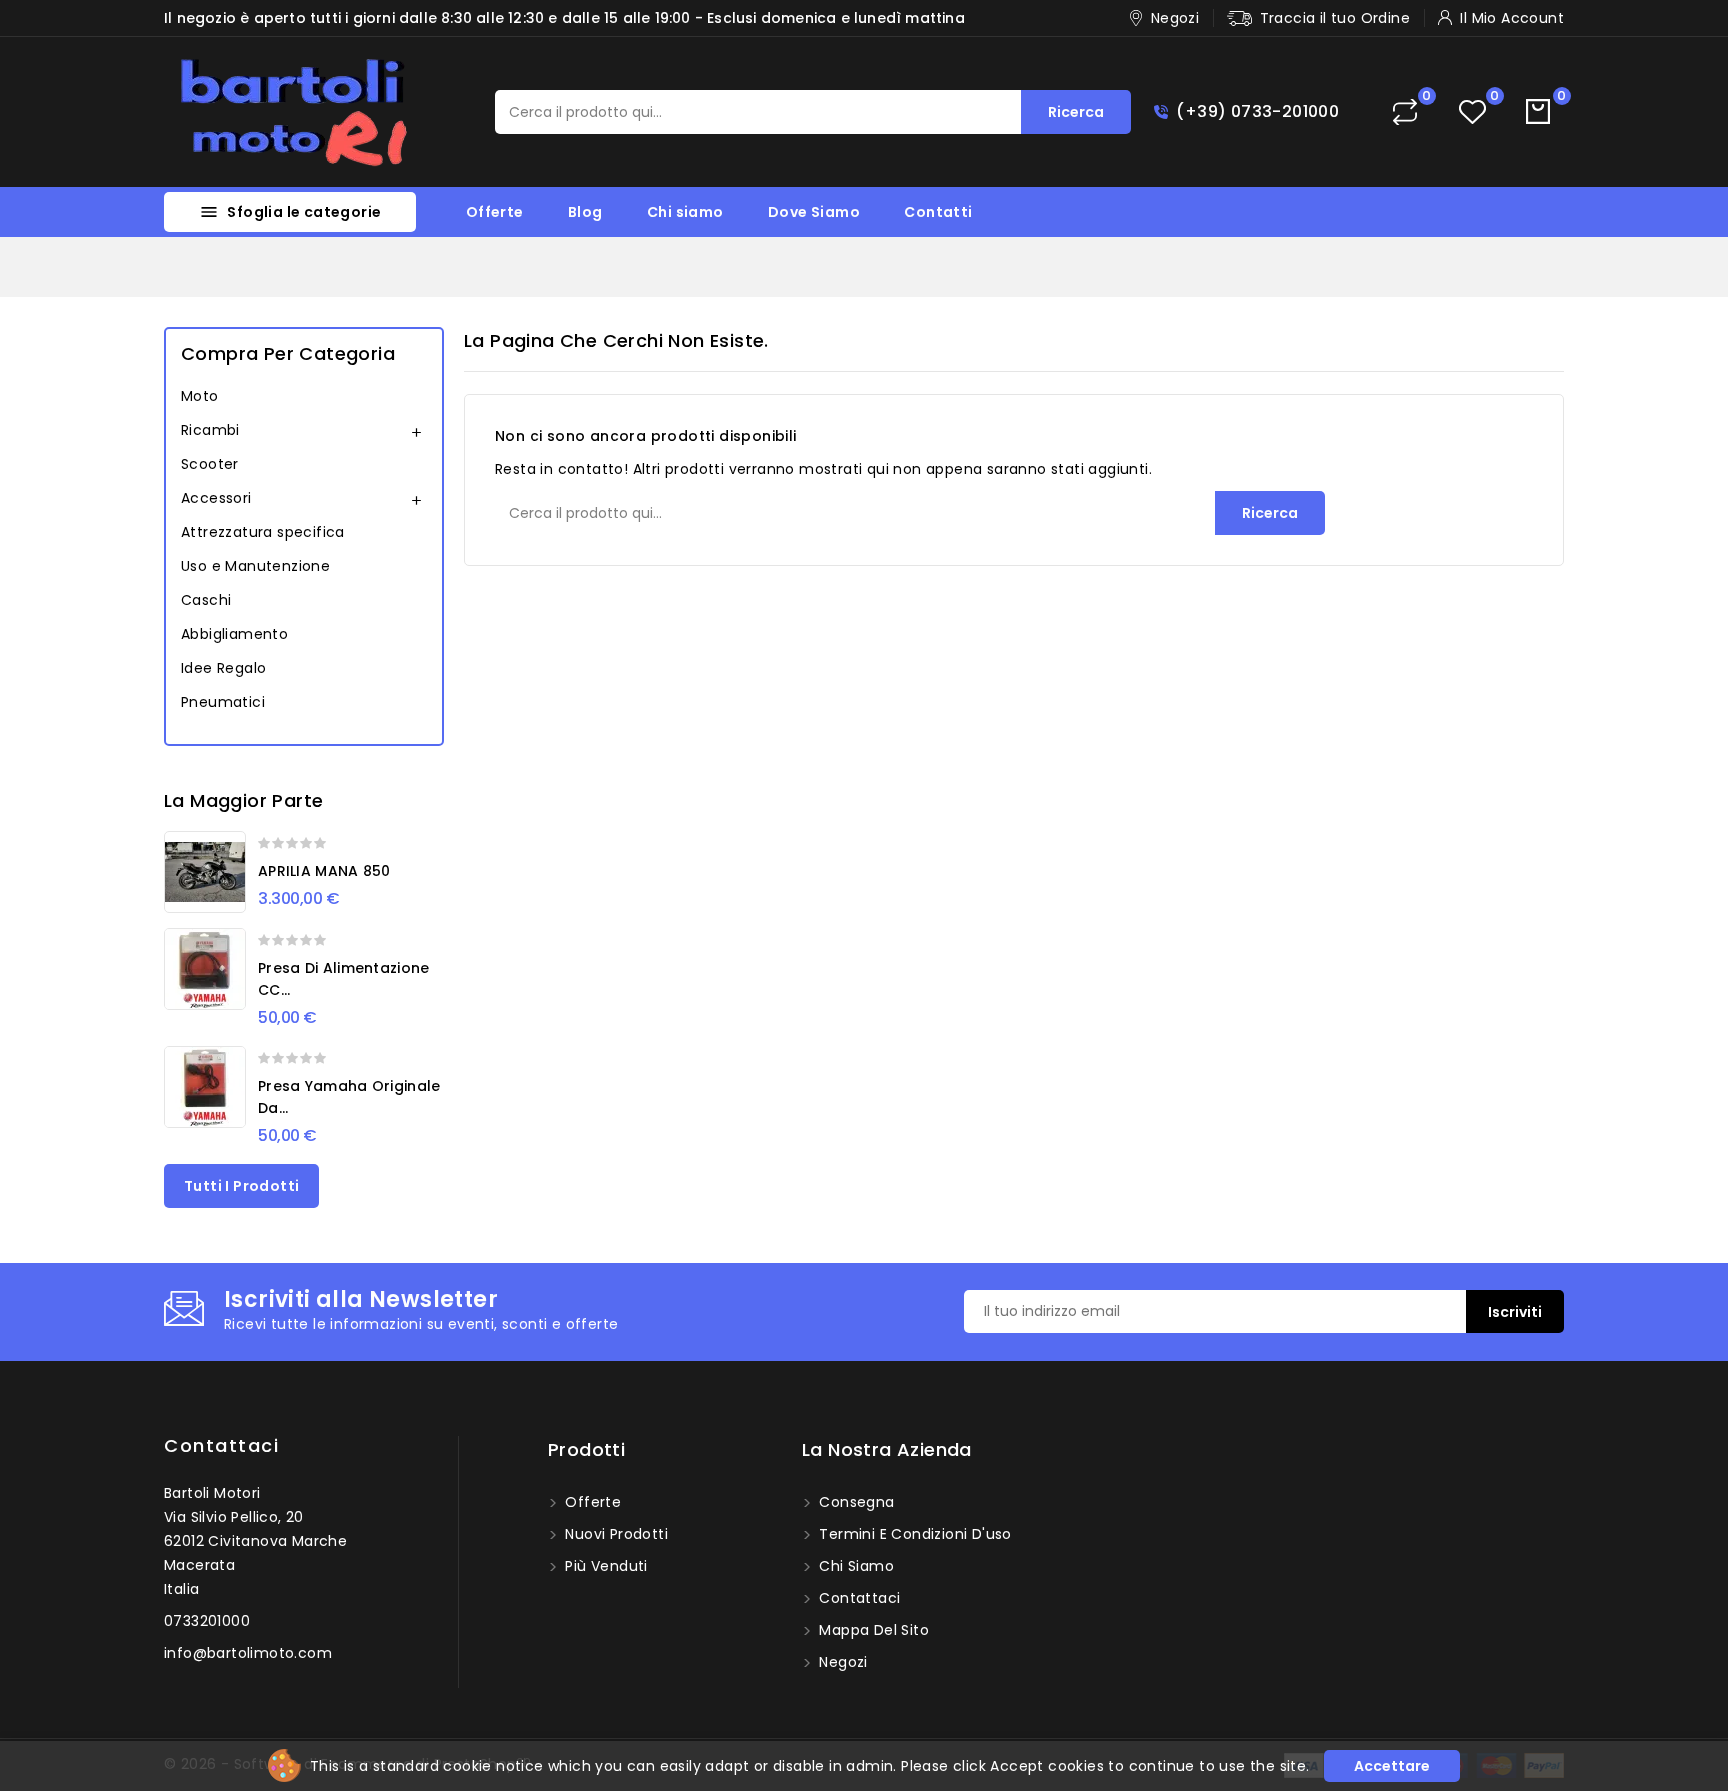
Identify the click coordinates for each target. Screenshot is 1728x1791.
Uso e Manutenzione (255, 566)
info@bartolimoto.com (248, 1653)
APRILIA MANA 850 (324, 871)
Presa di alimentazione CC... (344, 979)
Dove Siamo (814, 212)
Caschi (206, 600)
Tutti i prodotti (241, 1186)
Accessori (216, 498)
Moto (200, 396)
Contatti (938, 212)
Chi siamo (685, 212)
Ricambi (210, 430)
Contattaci (221, 1445)
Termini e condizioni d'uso (913, 1534)
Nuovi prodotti (614, 1534)
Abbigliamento (234, 634)
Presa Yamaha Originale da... (349, 1097)
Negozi (841, 1662)
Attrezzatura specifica (263, 532)
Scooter (210, 464)
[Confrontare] (1405, 112)
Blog (585, 212)
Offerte (495, 212)
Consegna (855, 1502)
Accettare (1392, 1766)
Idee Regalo (223, 668)
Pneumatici (223, 702)
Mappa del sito (872, 1630)
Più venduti (604, 1566)
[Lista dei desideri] (1472, 112)
